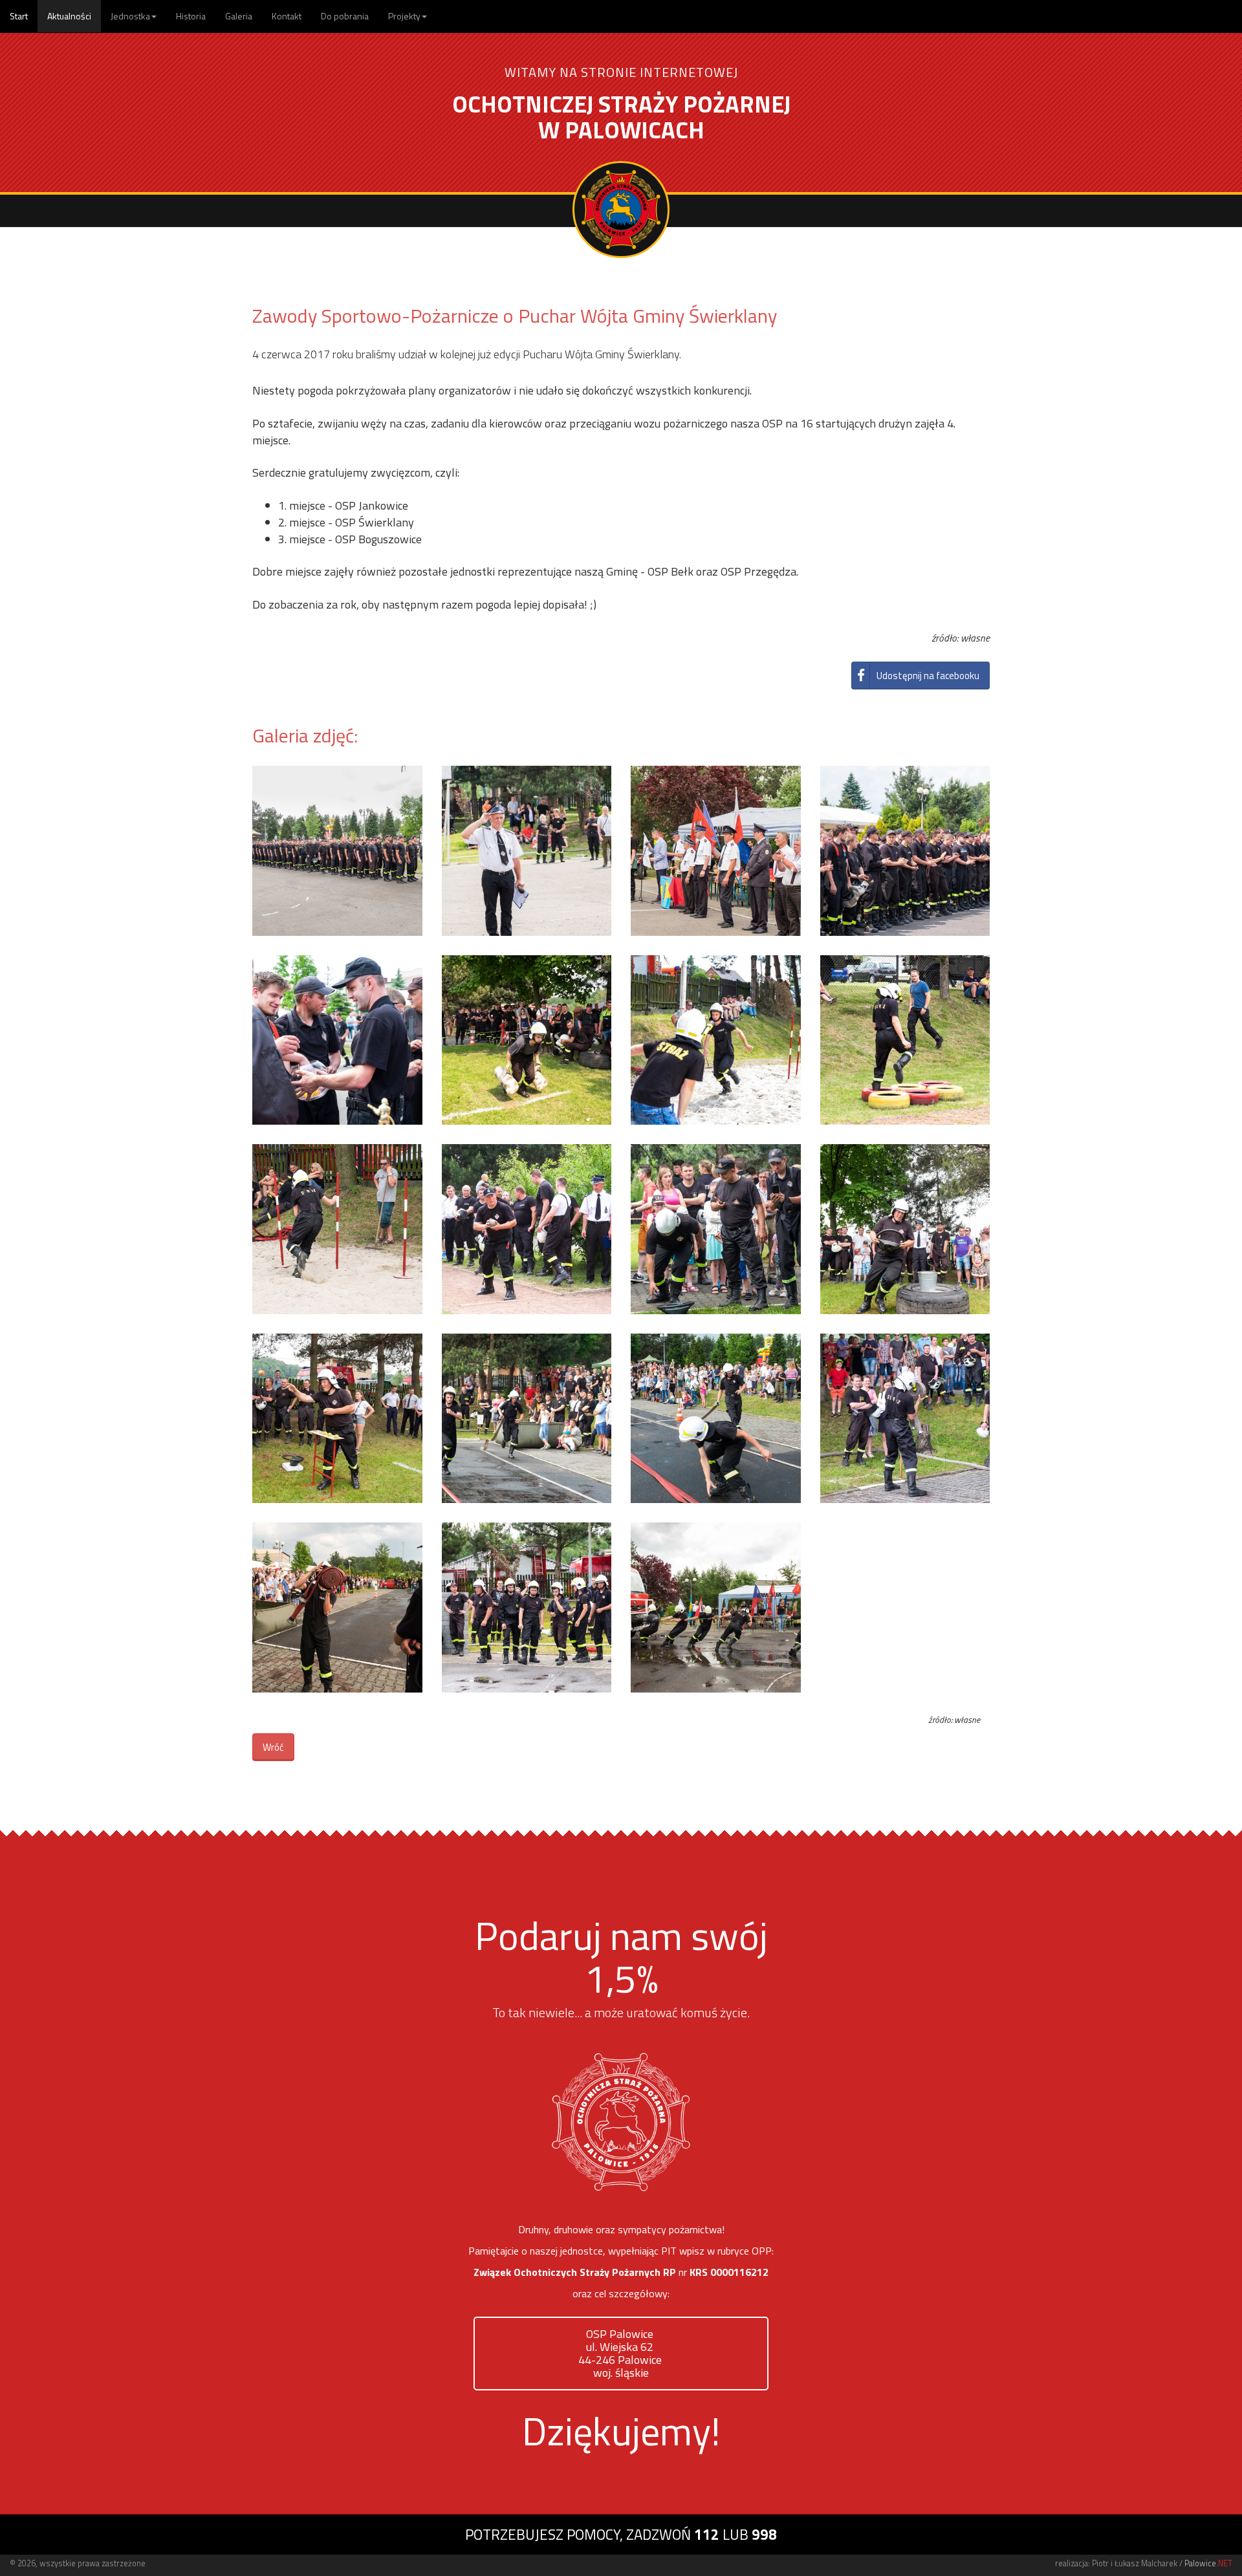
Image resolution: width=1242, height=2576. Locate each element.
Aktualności (69, 16)
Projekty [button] (404, 16)
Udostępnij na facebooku (928, 676)
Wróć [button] (273, 1747)
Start (19, 16)
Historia (191, 16)
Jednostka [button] (130, 16)
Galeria (239, 16)
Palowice (1208, 2563)
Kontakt (287, 16)
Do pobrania (345, 16)
